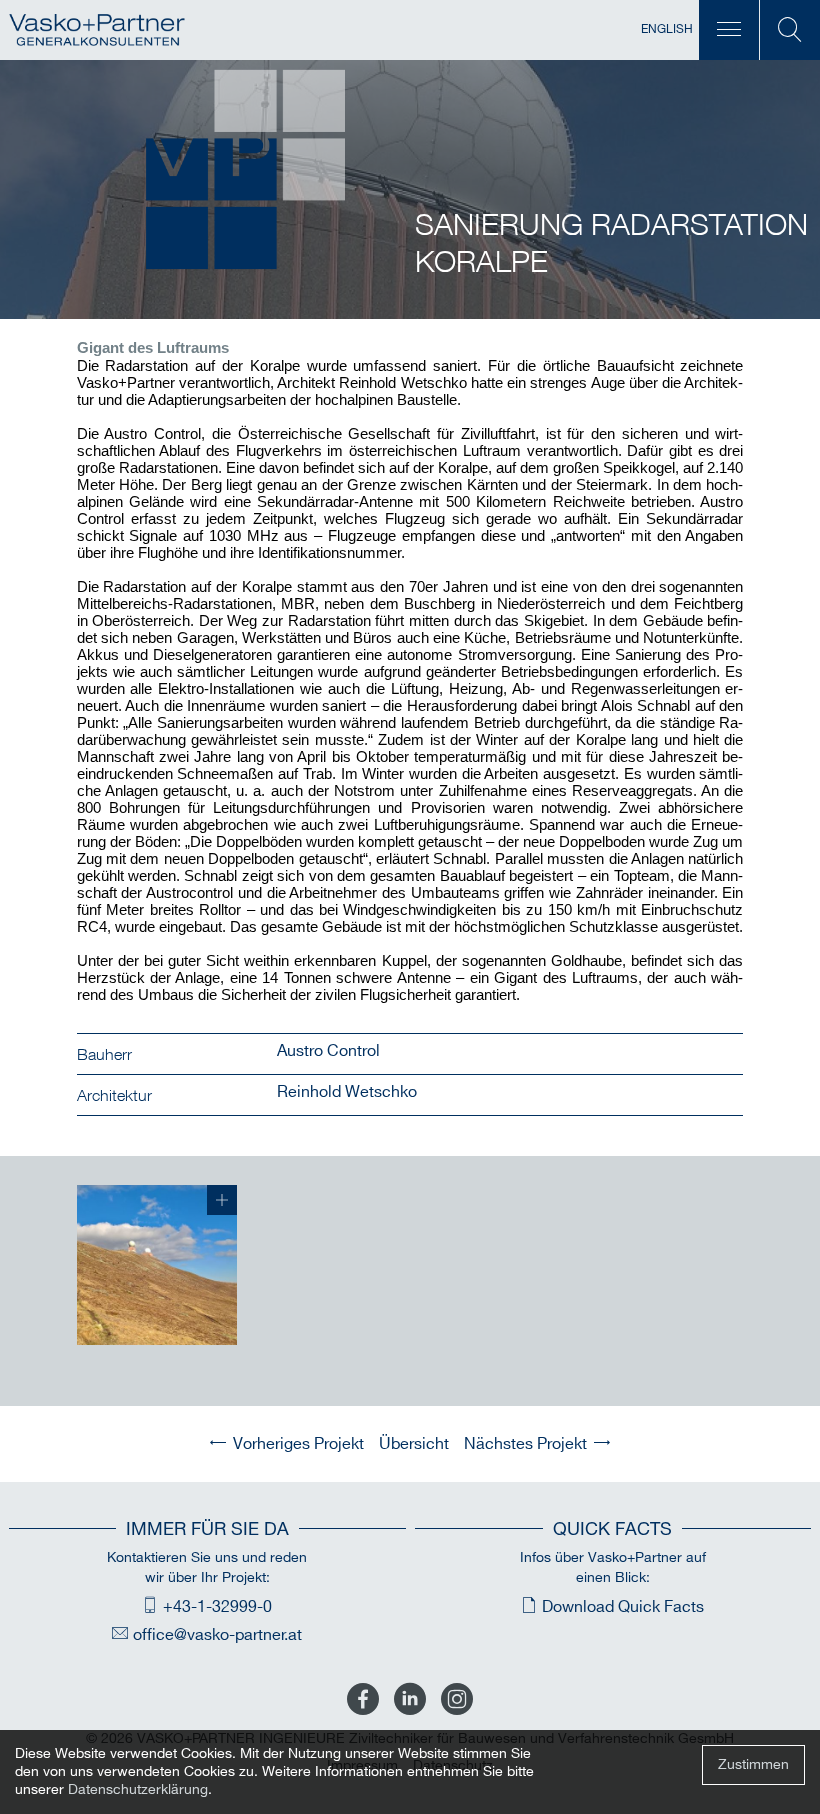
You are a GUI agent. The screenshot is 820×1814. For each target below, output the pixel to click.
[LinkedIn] (410, 1700)
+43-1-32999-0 (217, 1607)
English (667, 29)
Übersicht (414, 1444)
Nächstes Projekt (525, 1444)
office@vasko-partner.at (217, 1635)
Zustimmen (753, 1764)
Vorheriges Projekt (298, 1444)
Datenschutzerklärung (138, 1789)
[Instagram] (457, 1700)
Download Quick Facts (623, 1607)
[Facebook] (363, 1700)
